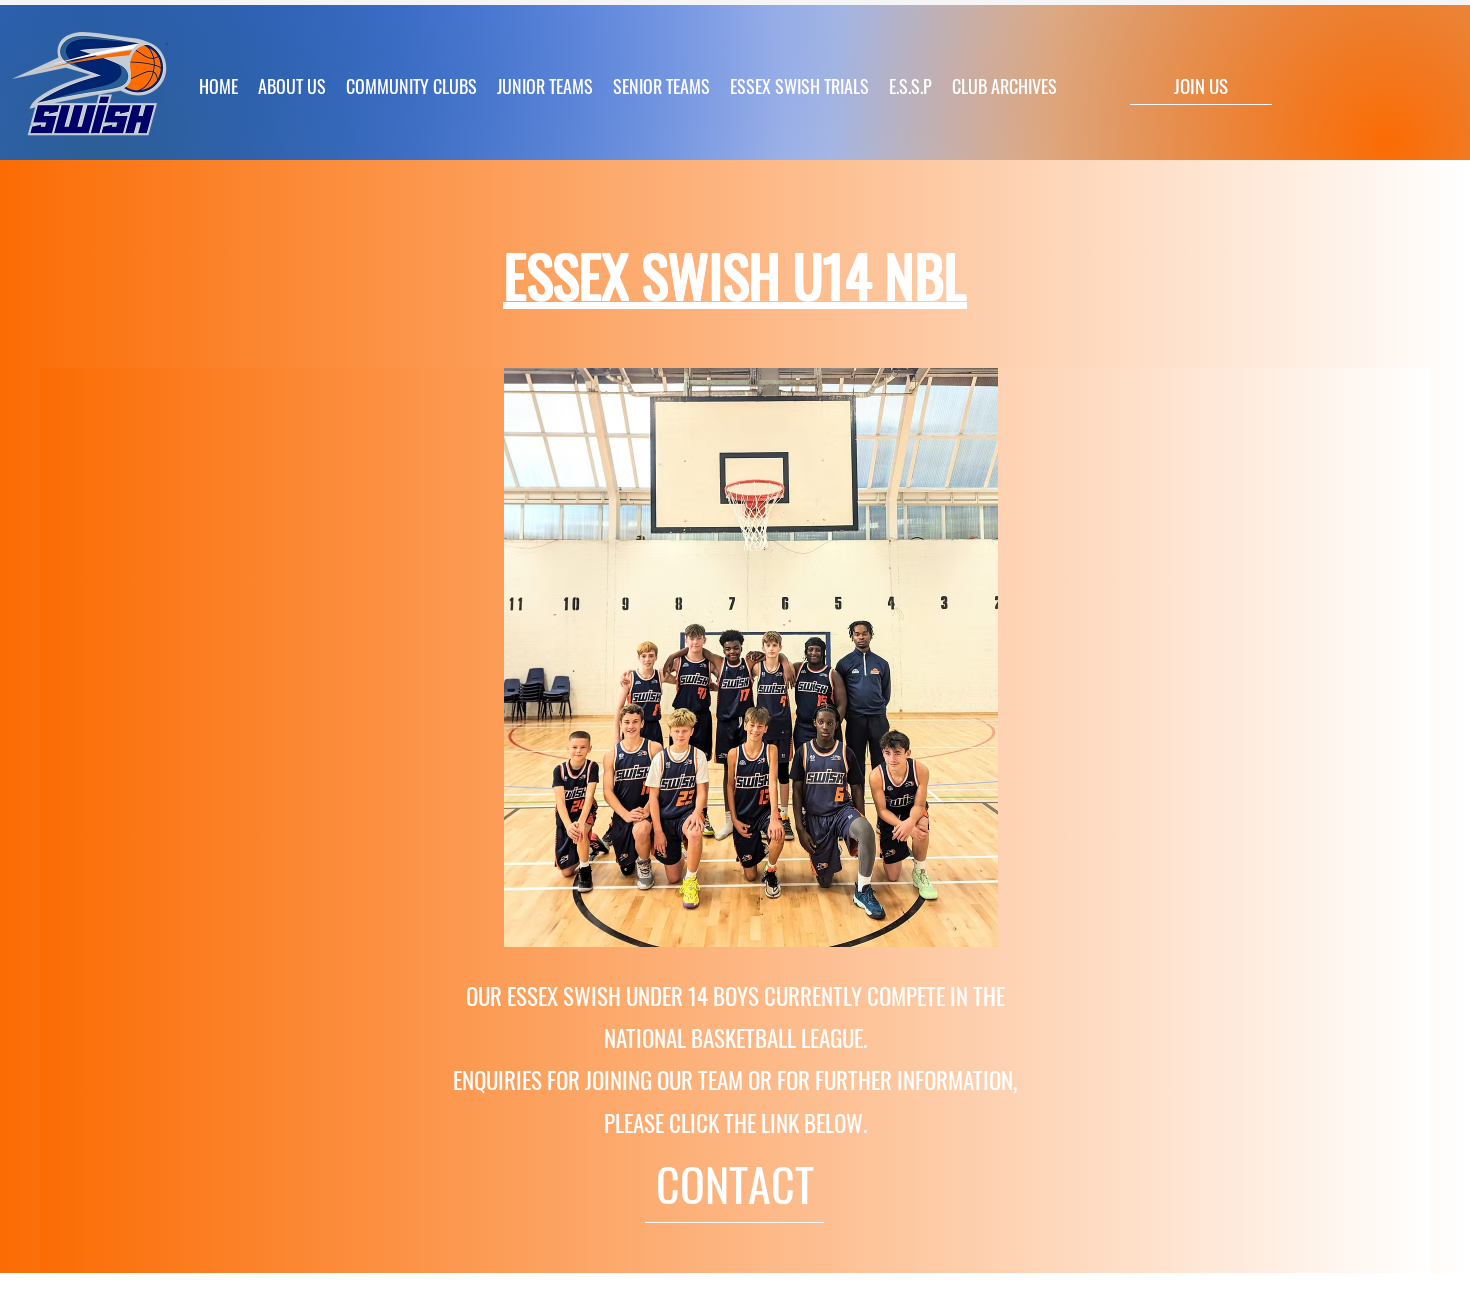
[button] (545, 86)
